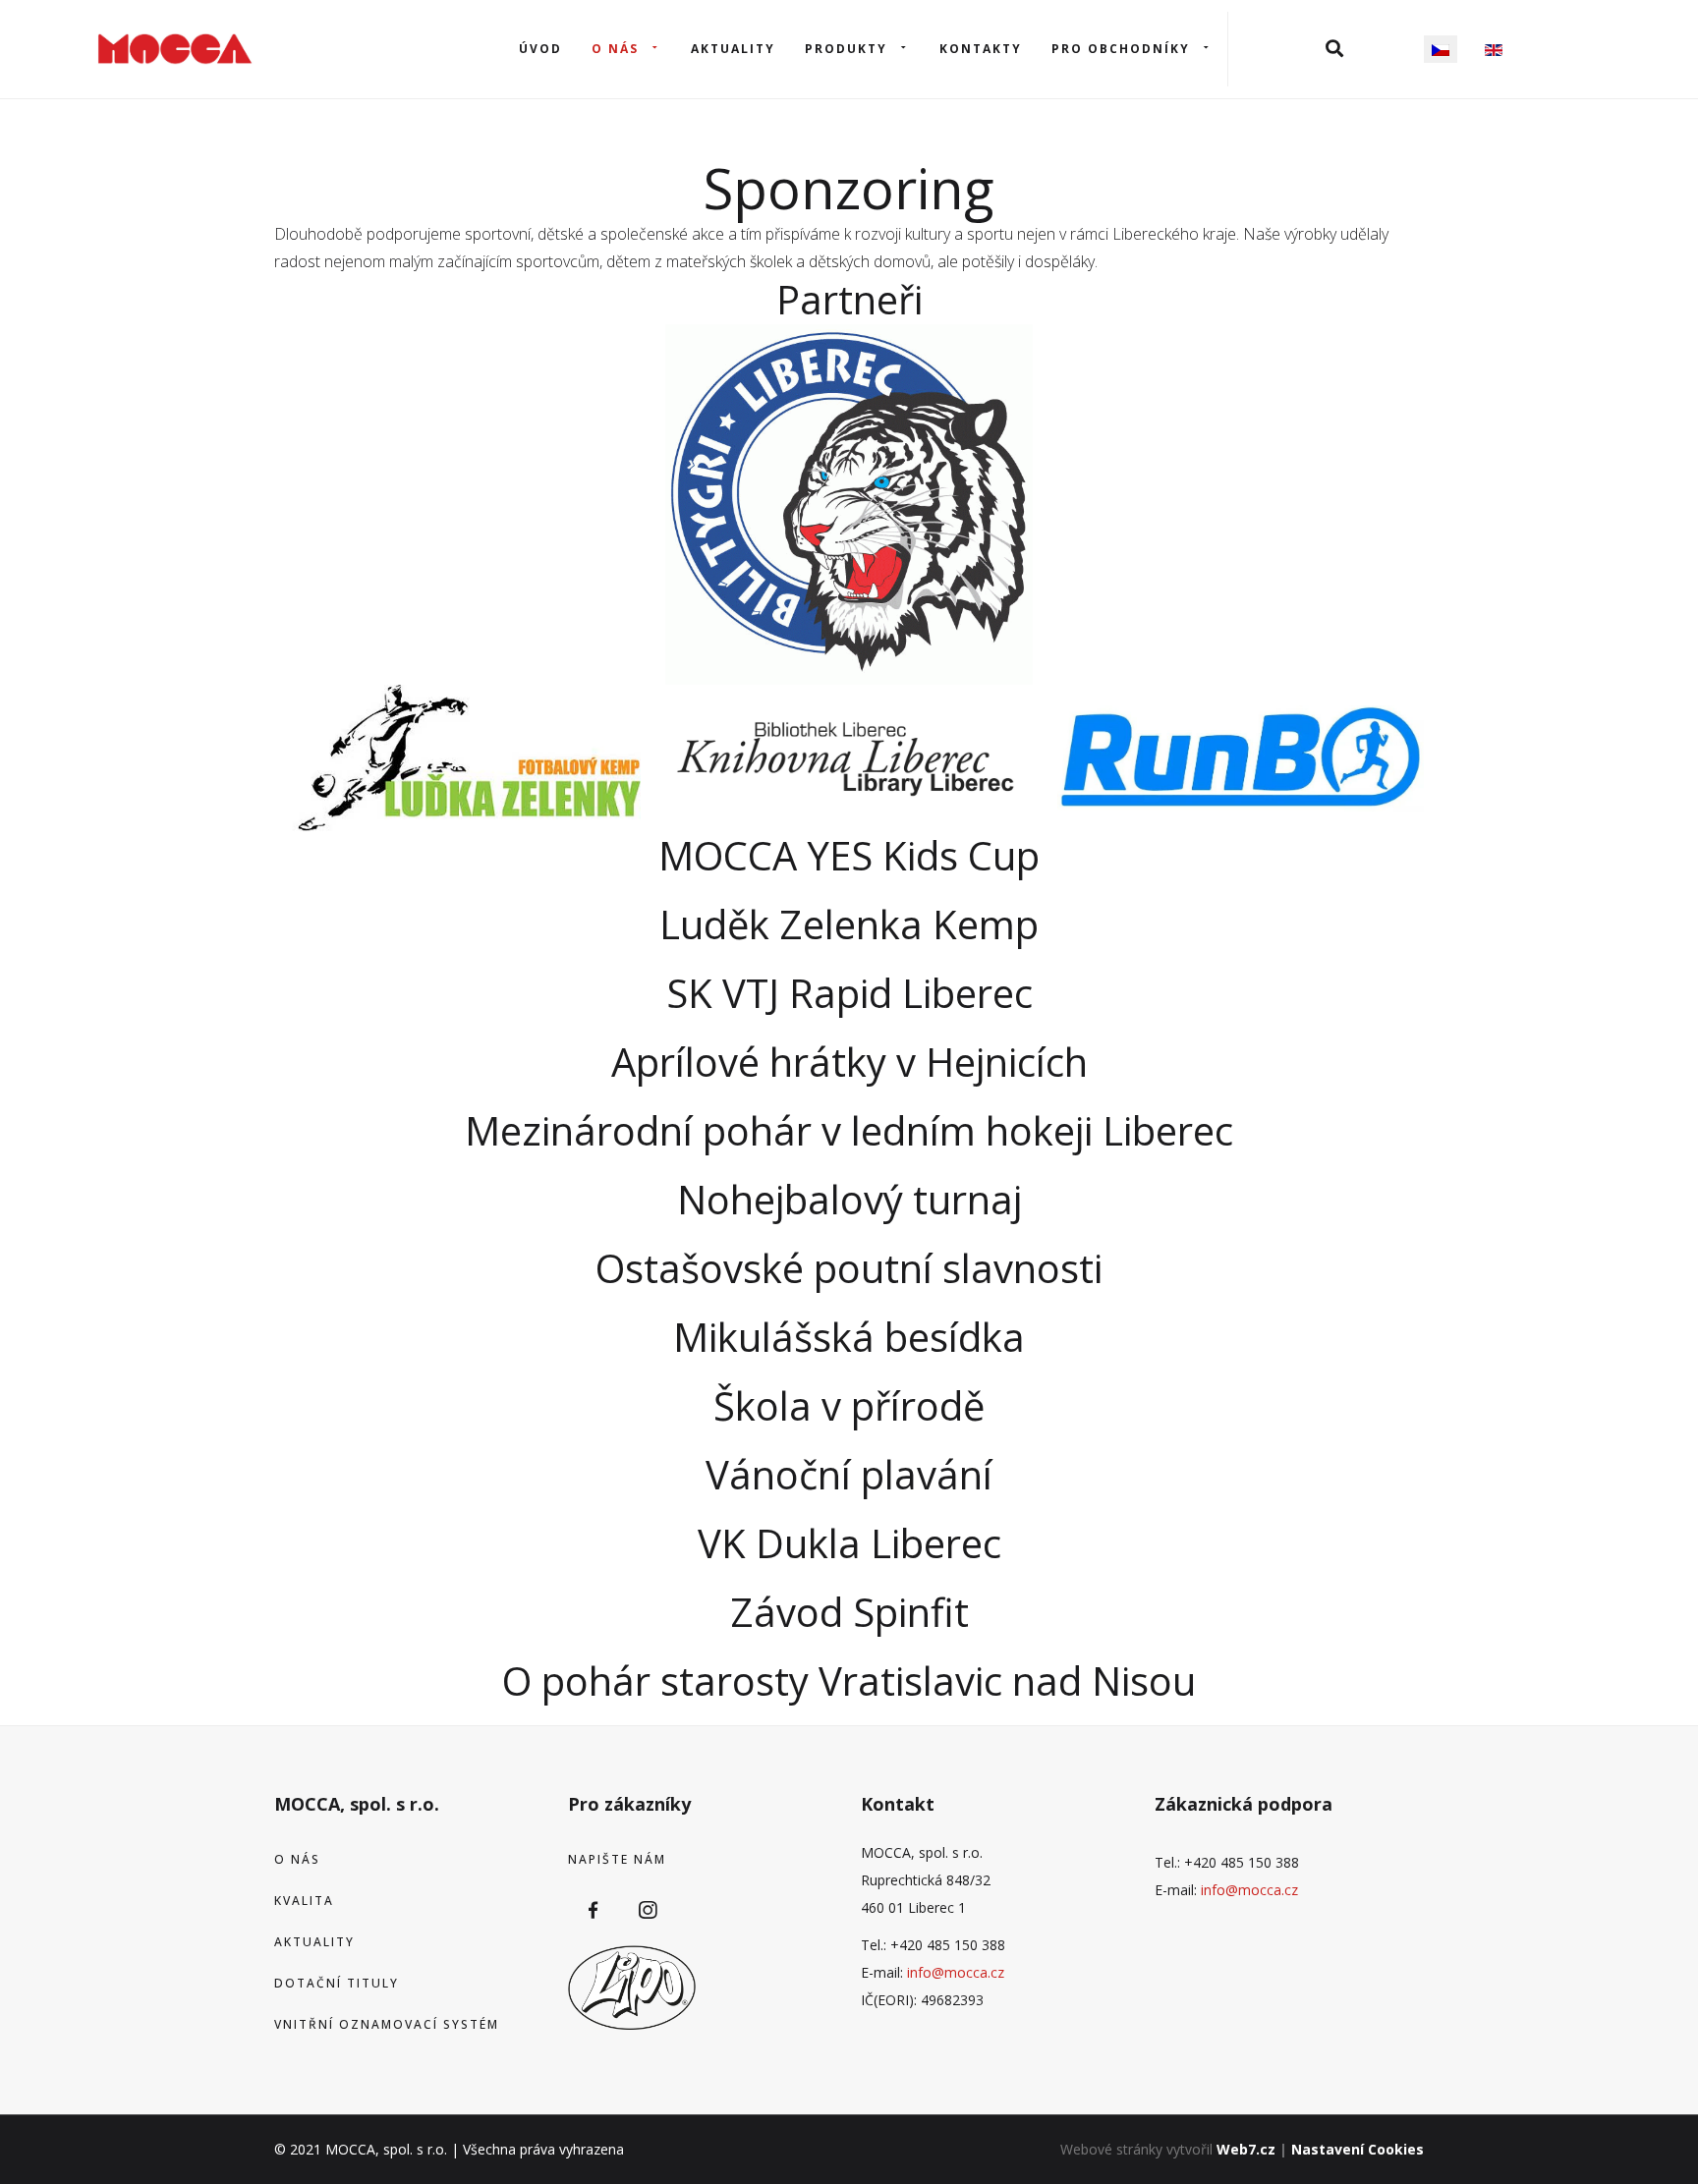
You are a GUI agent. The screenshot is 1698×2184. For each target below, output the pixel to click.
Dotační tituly (337, 1983)
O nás (615, 49)
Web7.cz (1246, 2149)
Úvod (540, 49)
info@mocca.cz (956, 1972)
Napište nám (617, 1859)
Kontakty (981, 49)
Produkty (846, 49)
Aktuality (733, 49)
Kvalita (304, 1901)
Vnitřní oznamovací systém (387, 2024)
